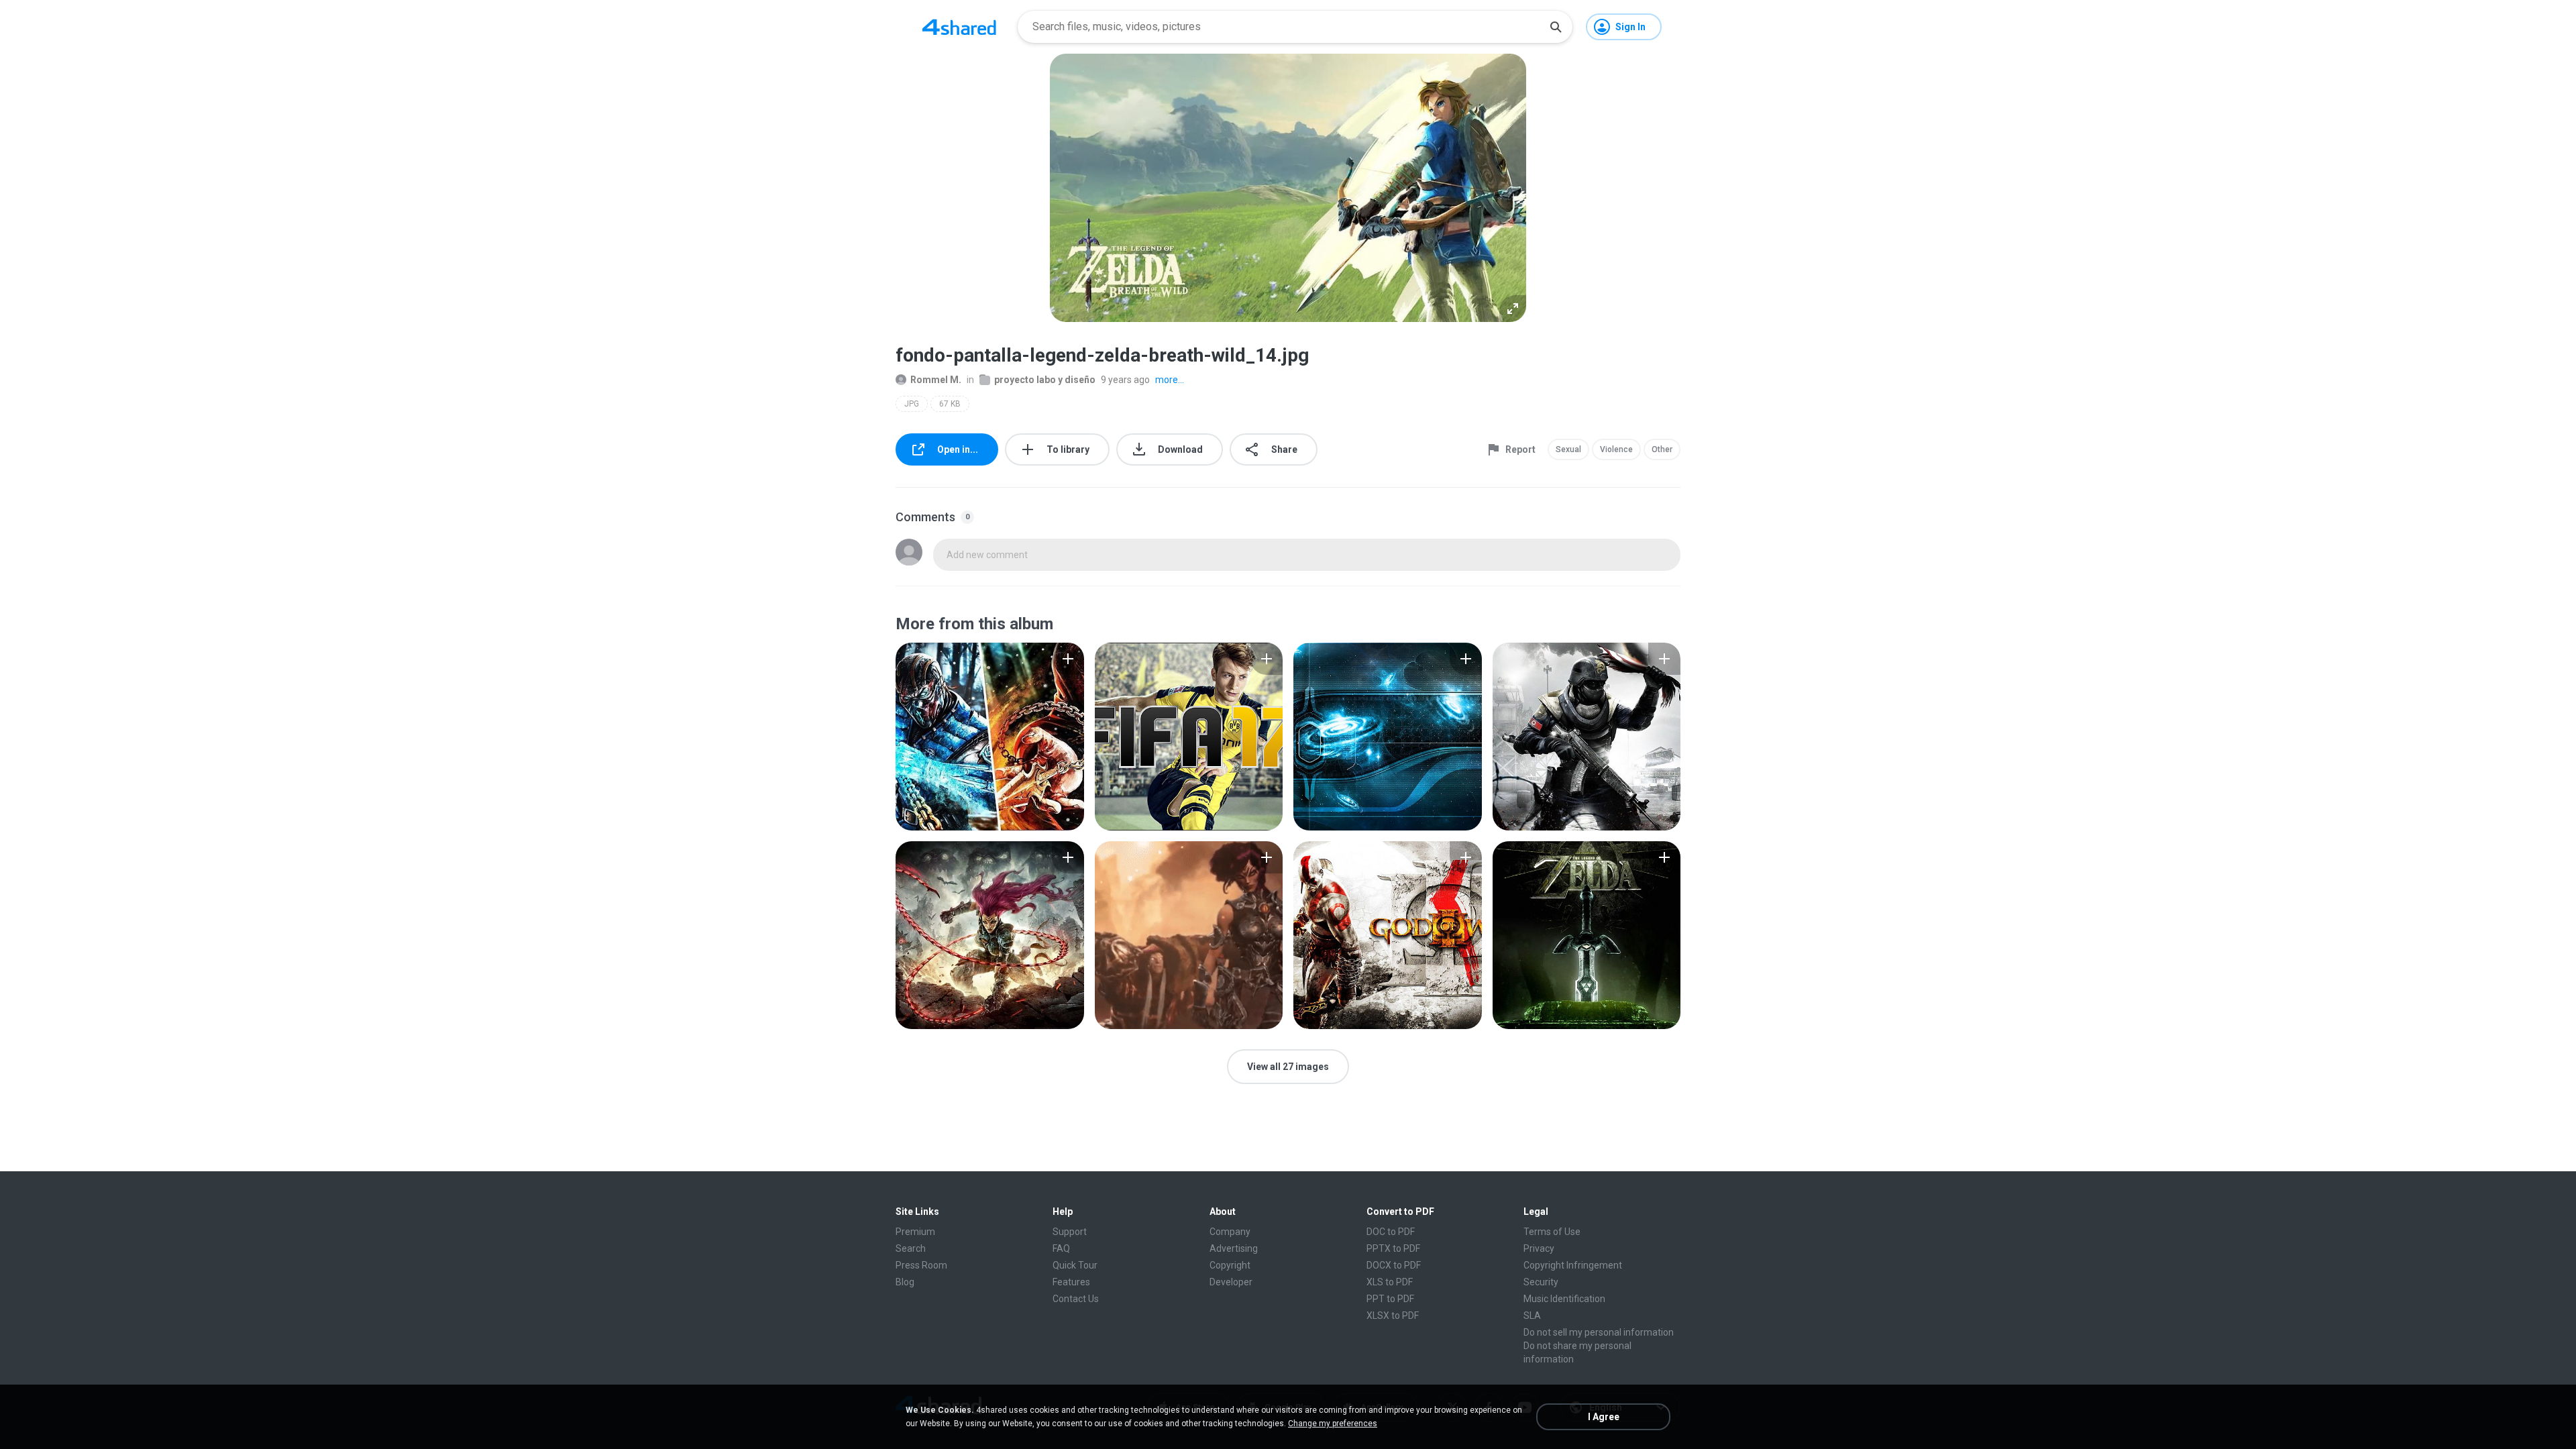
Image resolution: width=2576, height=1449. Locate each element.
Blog (905, 1282)
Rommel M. (936, 380)
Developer (1231, 1282)
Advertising (1234, 1248)
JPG (912, 404)
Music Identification (1564, 1299)
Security (1541, 1282)
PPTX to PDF (1393, 1248)
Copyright (1230, 1265)
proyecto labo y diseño (1045, 380)
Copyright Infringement (1573, 1265)
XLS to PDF (1390, 1282)
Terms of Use (1552, 1232)
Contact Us (1076, 1299)
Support (1070, 1232)
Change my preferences (1333, 1424)
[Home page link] (959, 27)
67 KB (950, 404)
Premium (915, 1232)
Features (1071, 1282)
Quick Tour (1075, 1265)
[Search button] (1556, 27)
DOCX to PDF (1394, 1265)
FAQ (1061, 1248)
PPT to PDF (1390, 1299)
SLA (1532, 1316)
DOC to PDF (1391, 1232)
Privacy (1539, 1248)
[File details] (990, 737)
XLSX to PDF (1393, 1316)
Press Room (921, 1265)
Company (1230, 1232)
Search (911, 1248)
